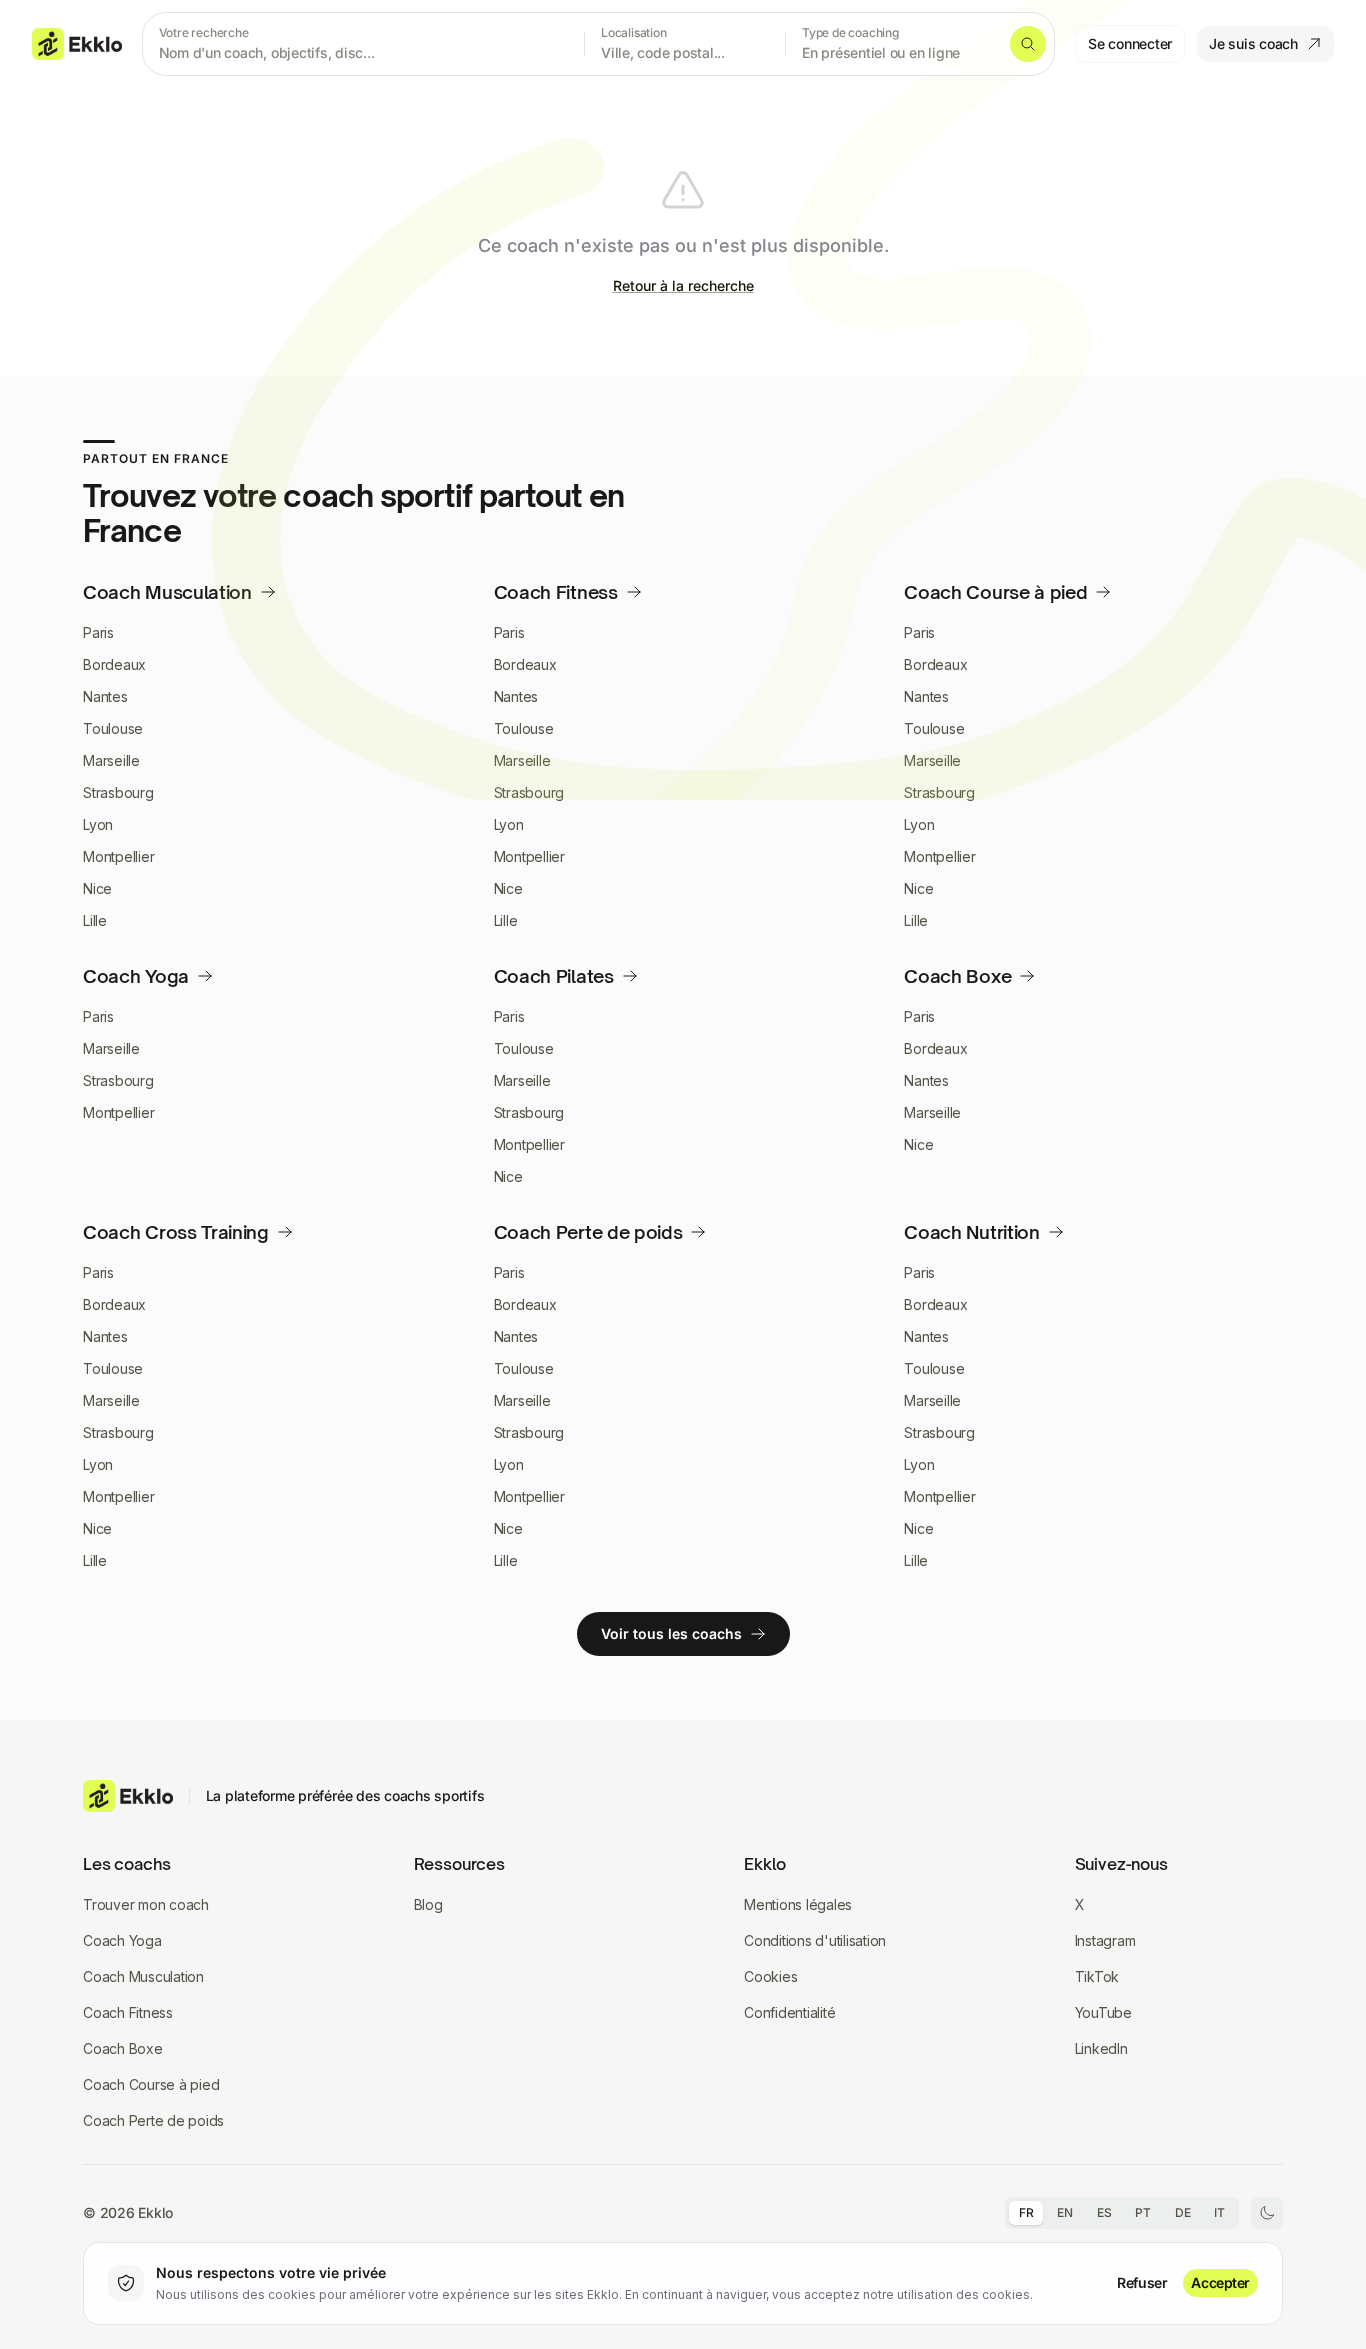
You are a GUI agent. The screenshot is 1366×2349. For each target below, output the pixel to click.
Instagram (1105, 1940)
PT (1143, 2212)
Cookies (770, 1976)
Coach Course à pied (151, 2084)
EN (1065, 2212)
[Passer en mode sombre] (1267, 2213)
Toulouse (113, 728)
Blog (428, 1904)
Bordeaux (114, 664)
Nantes (105, 696)
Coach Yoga (122, 1940)
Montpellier (118, 856)
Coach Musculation (143, 1976)
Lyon (98, 824)
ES (1104, 2212)
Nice (97, 888)
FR (1026, 2212)
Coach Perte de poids (153, 2120)
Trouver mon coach (146, 1904)
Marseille (111, 760)
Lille (95, 920)
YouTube (1103, 2012)
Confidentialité (789, 2012)
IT (1219, 2212)
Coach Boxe (123, 2048)
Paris (98, 632)
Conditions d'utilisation (815, 1940)
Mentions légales (798, 1904)
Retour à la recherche (683, 285)
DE (1183, 2212)
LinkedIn (1101, 2048)
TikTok (1097, 1976)
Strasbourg (118, 792)
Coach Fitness (128, 2012)
